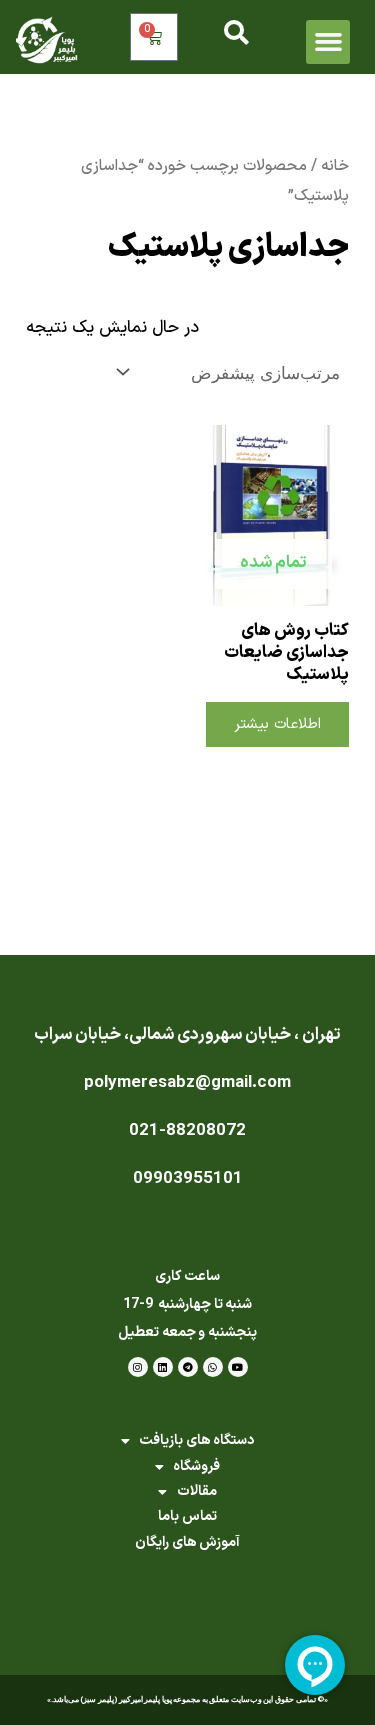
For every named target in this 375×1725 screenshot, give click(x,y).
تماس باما (187, 1516)
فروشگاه (196, 1466)
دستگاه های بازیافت (196, 1440)
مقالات (197, 1491)
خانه (335, 166)
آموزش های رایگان (187, 1542)
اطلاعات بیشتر (277, 724)
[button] (328, 42)
